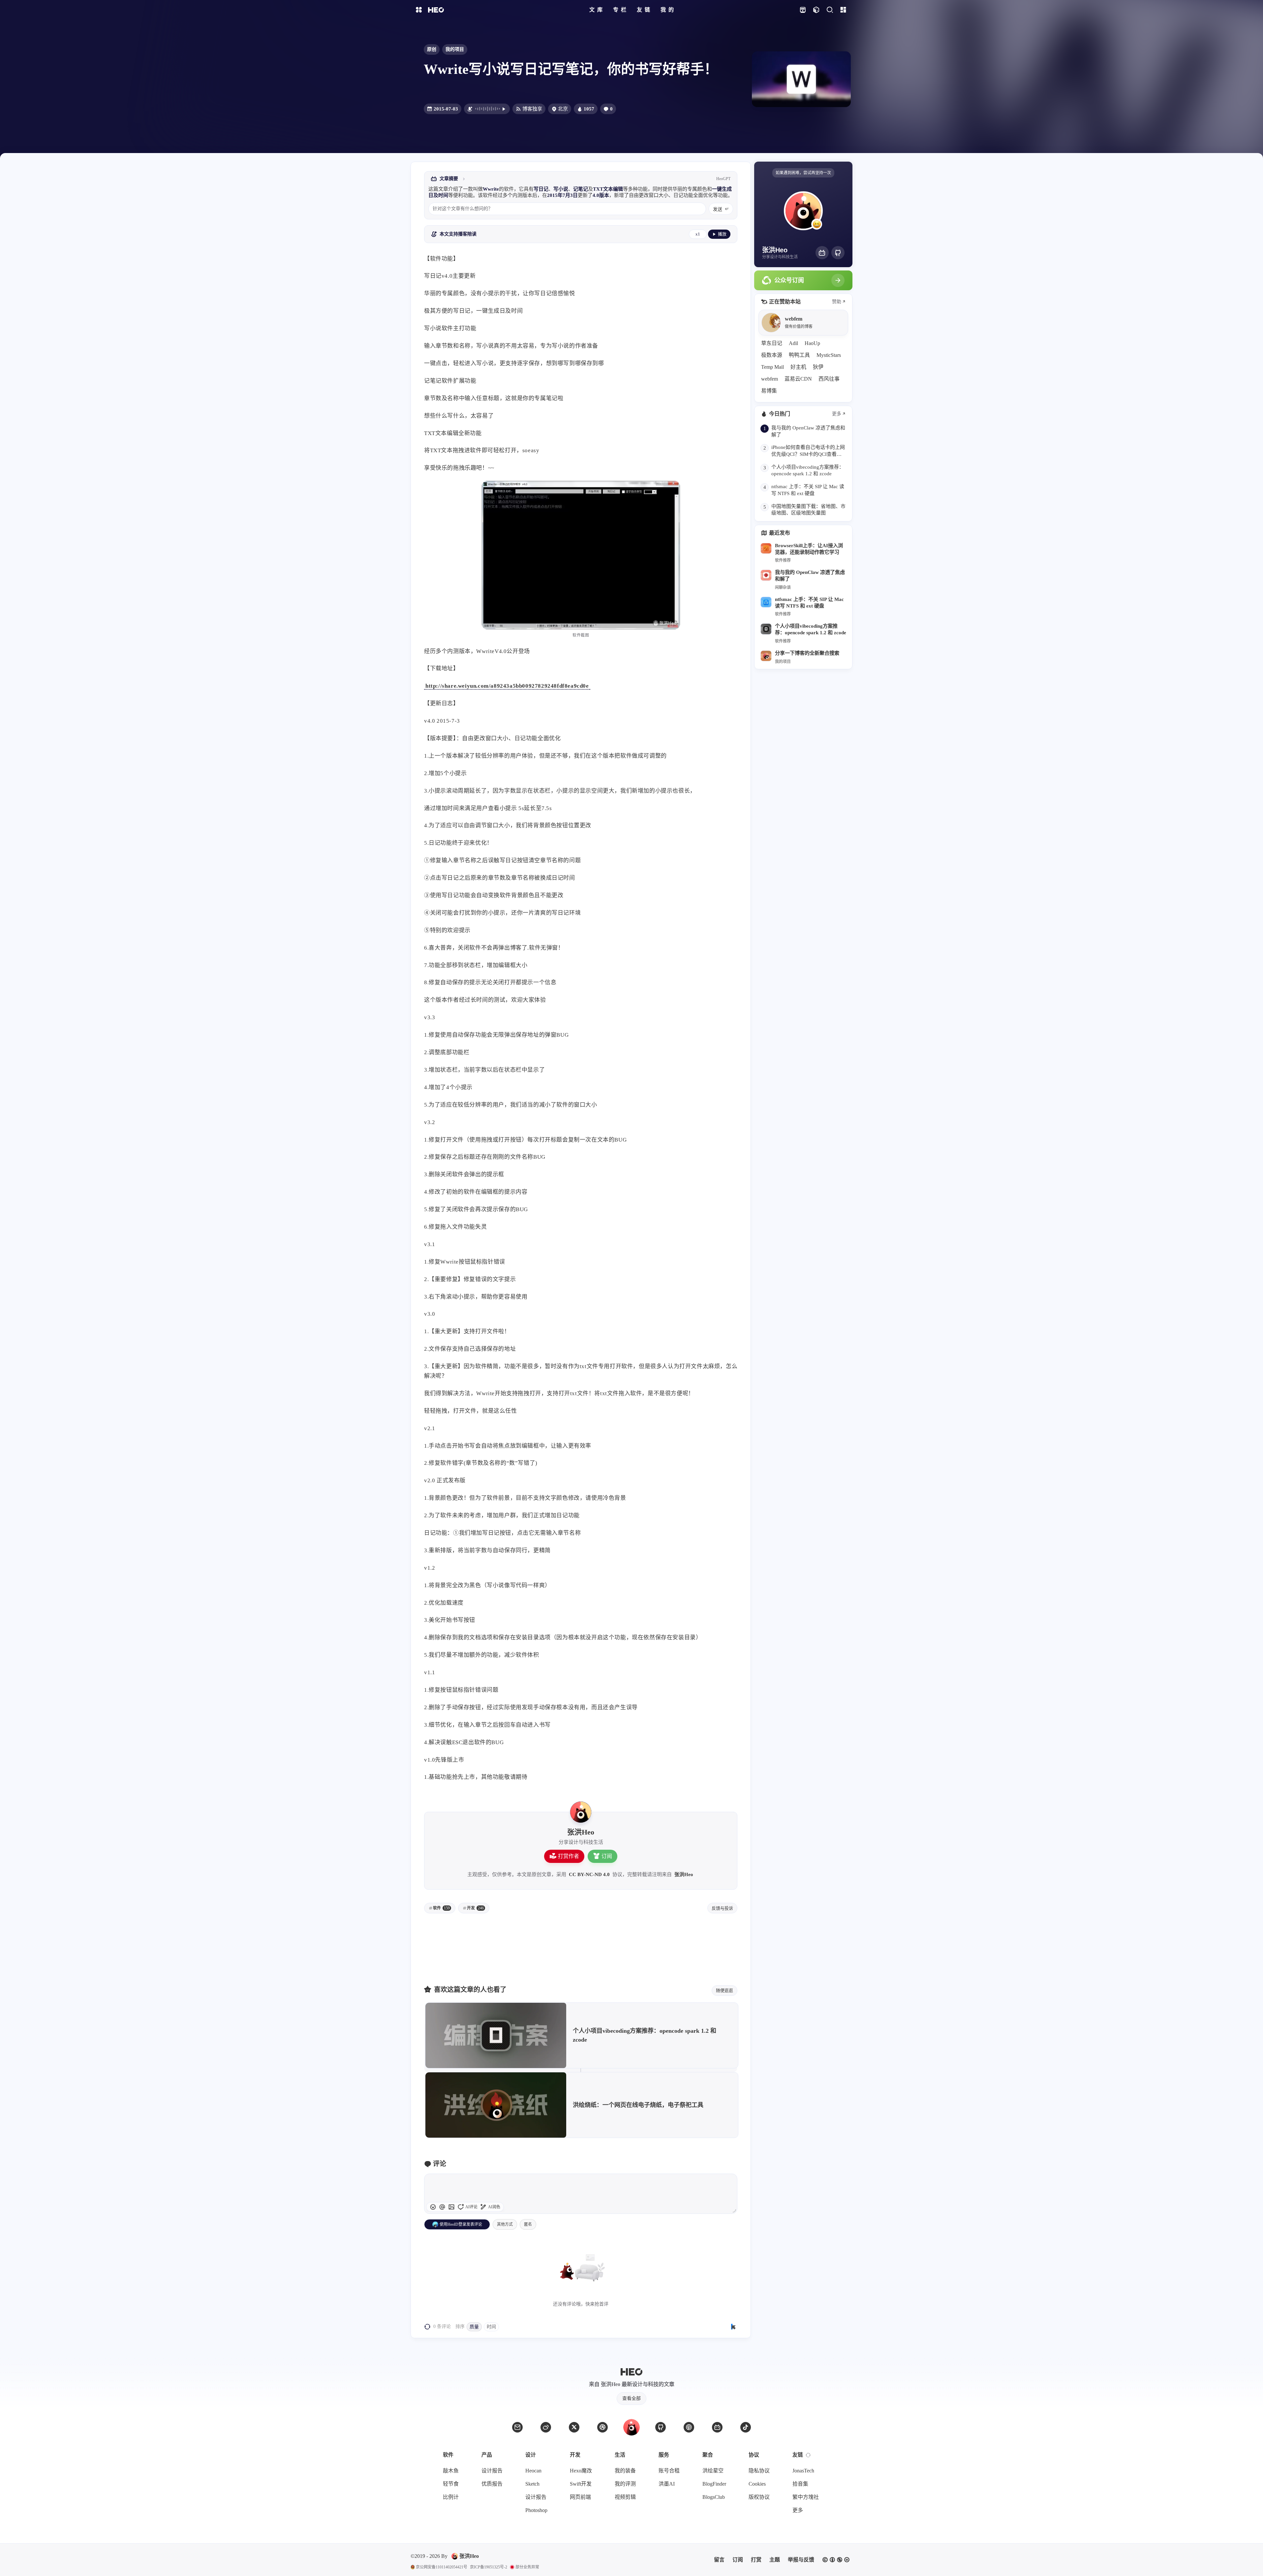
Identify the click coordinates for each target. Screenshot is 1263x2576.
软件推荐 (783, 560)
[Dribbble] (602, 2427)
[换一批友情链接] (808, 2455)
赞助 (837, 302)
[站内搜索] (830, 10)
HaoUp (812, 343)
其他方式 (505, 2224)
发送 (718, 209)
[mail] (517, 2427)
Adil (793, 343)
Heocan (533, 2471)
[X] (574, 2427)
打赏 (756, 2560)
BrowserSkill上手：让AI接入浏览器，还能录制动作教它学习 (809, 549)
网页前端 (580, 2497)
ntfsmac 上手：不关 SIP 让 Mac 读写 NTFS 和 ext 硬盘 (809, 602)
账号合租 (669, 2471)
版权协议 (759, 2497)
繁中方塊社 (806, 2497)
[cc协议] (836, 2560)
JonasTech (803, 2471)
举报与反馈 (801, 2560)
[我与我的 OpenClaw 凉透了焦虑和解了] (766, 575)
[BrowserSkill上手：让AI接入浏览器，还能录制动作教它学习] (766, 549)
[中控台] (843, 10)
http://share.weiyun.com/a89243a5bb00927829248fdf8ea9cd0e (507, 686)
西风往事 (829, 379)
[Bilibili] (822, 253)
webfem (770, 379)
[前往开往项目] (802, 10)
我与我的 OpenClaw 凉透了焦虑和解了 (810, 575)
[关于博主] (581, 1812)
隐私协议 (759, 2471)
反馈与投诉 (722, 1908)
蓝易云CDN (798, 379)
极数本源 (772, 355)
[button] (442, 2207)
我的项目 (455, 49)
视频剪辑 (625, 2497)
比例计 (451, 2497)
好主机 (798, 367)
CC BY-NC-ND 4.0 (589, 1874)
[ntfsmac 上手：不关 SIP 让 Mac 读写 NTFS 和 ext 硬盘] (766, 602)
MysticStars (829, 355)
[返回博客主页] (436, 10)
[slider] (734, 2211)
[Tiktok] (746, 2427)
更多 (837, 414)
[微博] (546, 2427)
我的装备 (625, 2471)
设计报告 (492, 2471)
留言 (719, 2560)
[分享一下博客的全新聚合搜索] (766, 656)
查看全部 (631, 2398)
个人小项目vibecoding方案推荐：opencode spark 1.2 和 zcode (811, 629)
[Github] (838, 253)
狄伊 (818, 367)
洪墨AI (667, 2484)
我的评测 (625, 2484)
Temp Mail (772, 367)
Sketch (532, 2484)
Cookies (757, 2484)
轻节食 (451, 2484)
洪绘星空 (713, 2471)
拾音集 (800, 2484)
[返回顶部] (631, 2427)
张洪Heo (684, 1874)
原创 (432, 49)
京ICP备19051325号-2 (489, 2567)
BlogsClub (714, 2497)
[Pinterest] (689, 2427)
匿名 (528, 2224)
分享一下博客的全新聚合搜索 (807, 653)
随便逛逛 (724, 1990)
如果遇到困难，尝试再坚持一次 (803, 173)
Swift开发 (581, 2484)
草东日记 (772, 343)
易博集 (769, 391)
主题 (775, 2560)
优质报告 (492, 2484)
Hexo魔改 (581, 2471)
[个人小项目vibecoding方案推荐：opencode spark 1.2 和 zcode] (766, 629)
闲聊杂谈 (783, 587)
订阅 (607, 1856)
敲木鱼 (451, 2471)
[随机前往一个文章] (816, 10)
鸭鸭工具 (799, 355)
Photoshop (536, 2510)
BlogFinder (714, 2484)
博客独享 (532, 109)
